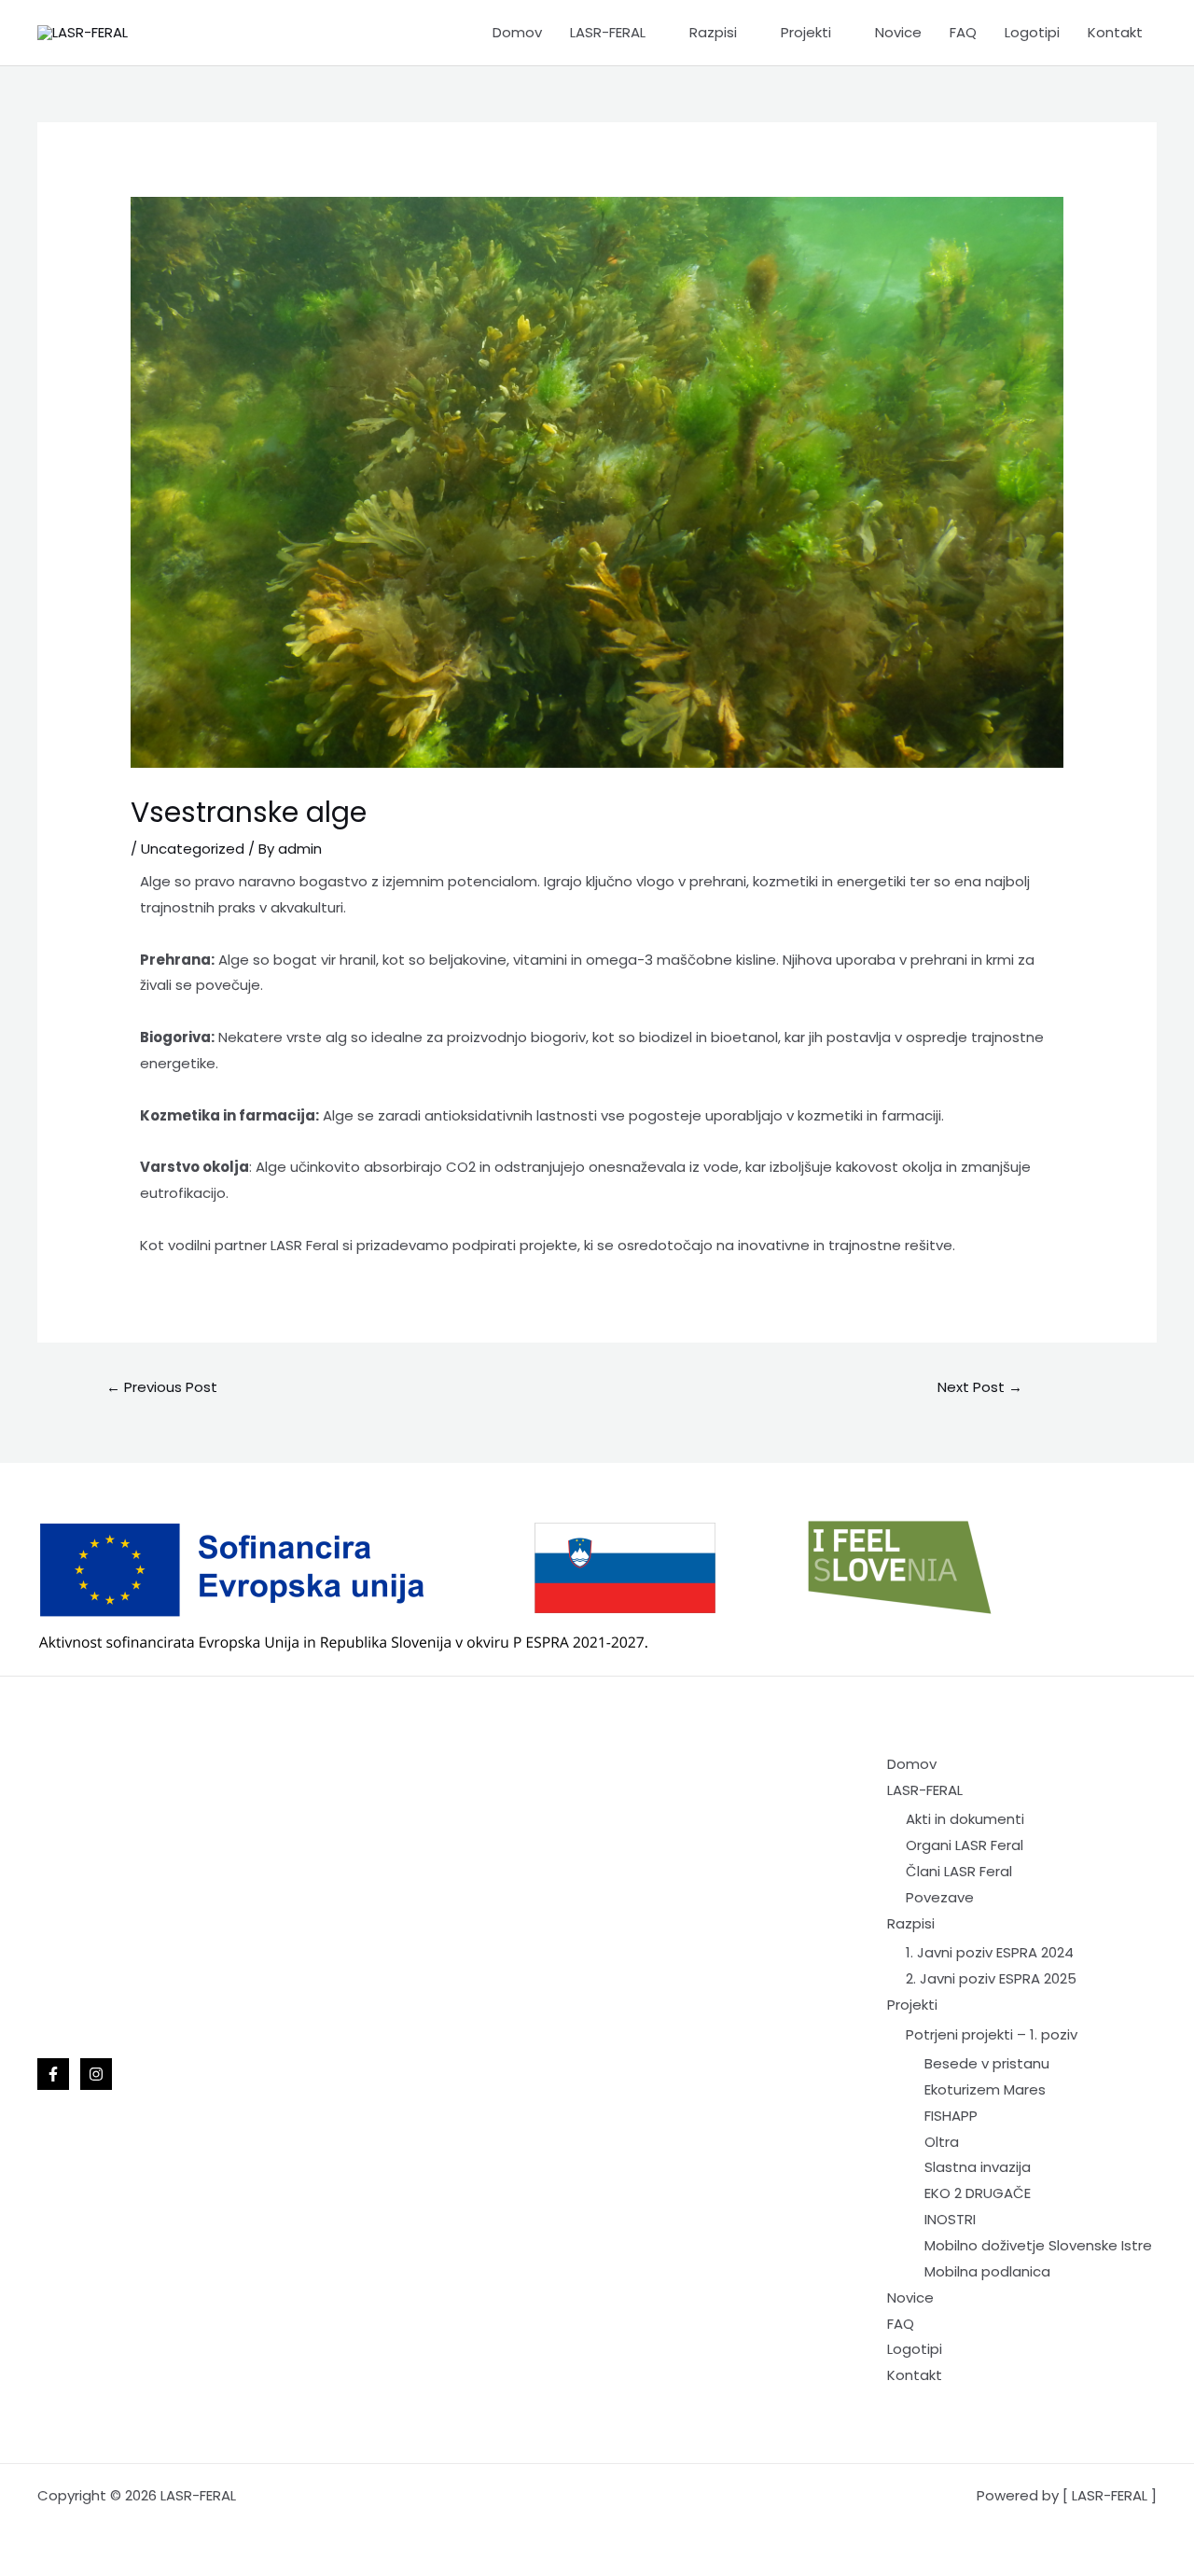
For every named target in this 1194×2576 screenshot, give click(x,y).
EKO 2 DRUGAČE (978, 2193)
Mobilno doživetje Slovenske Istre (1038, 2245)
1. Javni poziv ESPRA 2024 (990, 1952)
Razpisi (713, 32)
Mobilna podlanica (987, 2271)
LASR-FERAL (608, 32)
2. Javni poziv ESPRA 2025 (991, 1978)
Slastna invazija (978, 2167)
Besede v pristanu (987, 2063)
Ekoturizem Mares (985, 2089)
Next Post (980, 1387)
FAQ (963, 32)
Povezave (940, 1897)
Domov (517, 32)
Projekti (806, 32)
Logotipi (1032, 32)
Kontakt (1115, 32)
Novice (898, 32)
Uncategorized (193, 849)
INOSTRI (950, 2219)
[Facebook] (53, 2074)
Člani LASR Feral (959, 1871)
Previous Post (162, 1387)
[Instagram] (96, 2074)
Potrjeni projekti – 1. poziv (992, 2034)
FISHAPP (951, 2116)
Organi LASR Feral (965, 1845)
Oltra (942, 2142)
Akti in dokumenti (965, 1819)
